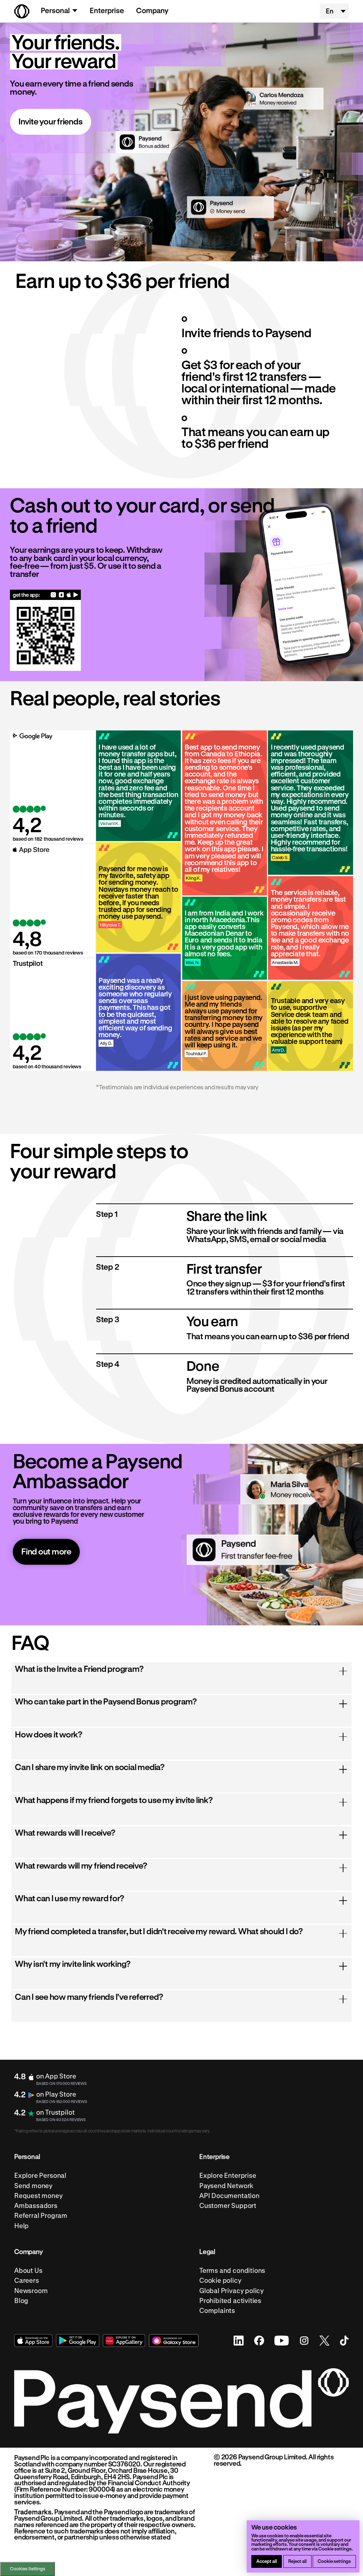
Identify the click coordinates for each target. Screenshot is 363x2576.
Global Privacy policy (231, 2290)
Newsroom (31, 2290)
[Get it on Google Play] (76, 595)
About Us (28, 2271)
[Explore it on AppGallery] (124, 2341)
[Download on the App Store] (69, 595)
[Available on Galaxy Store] (62, 595)
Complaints (217, 2311)
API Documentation (229, 2196)
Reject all (297, 2561)
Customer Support (228, 2206)
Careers (27, 2280)
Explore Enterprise (228, 2176)
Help (21, 2226)
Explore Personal (40, 2176)
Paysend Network (226, 2185)
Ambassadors (36, 2206)
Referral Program (41, 2216)
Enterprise (107, 10)
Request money (38, 2196)
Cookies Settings (28, 2569)
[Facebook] (259, 2341)
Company (152, 10)
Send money (33, 2185)
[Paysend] (22, 11)
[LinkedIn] (239, 2341)
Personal (55, 10)
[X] (325, 2341)
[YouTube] (281, 2341)
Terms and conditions (232, 2271)
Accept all (267, 2561)
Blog (21, 2301)
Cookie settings (334, 2561)
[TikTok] (344, 2341)
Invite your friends (51, 121)
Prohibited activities (230, 2301)
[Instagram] (304, 2341)
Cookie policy (220, 2280)
